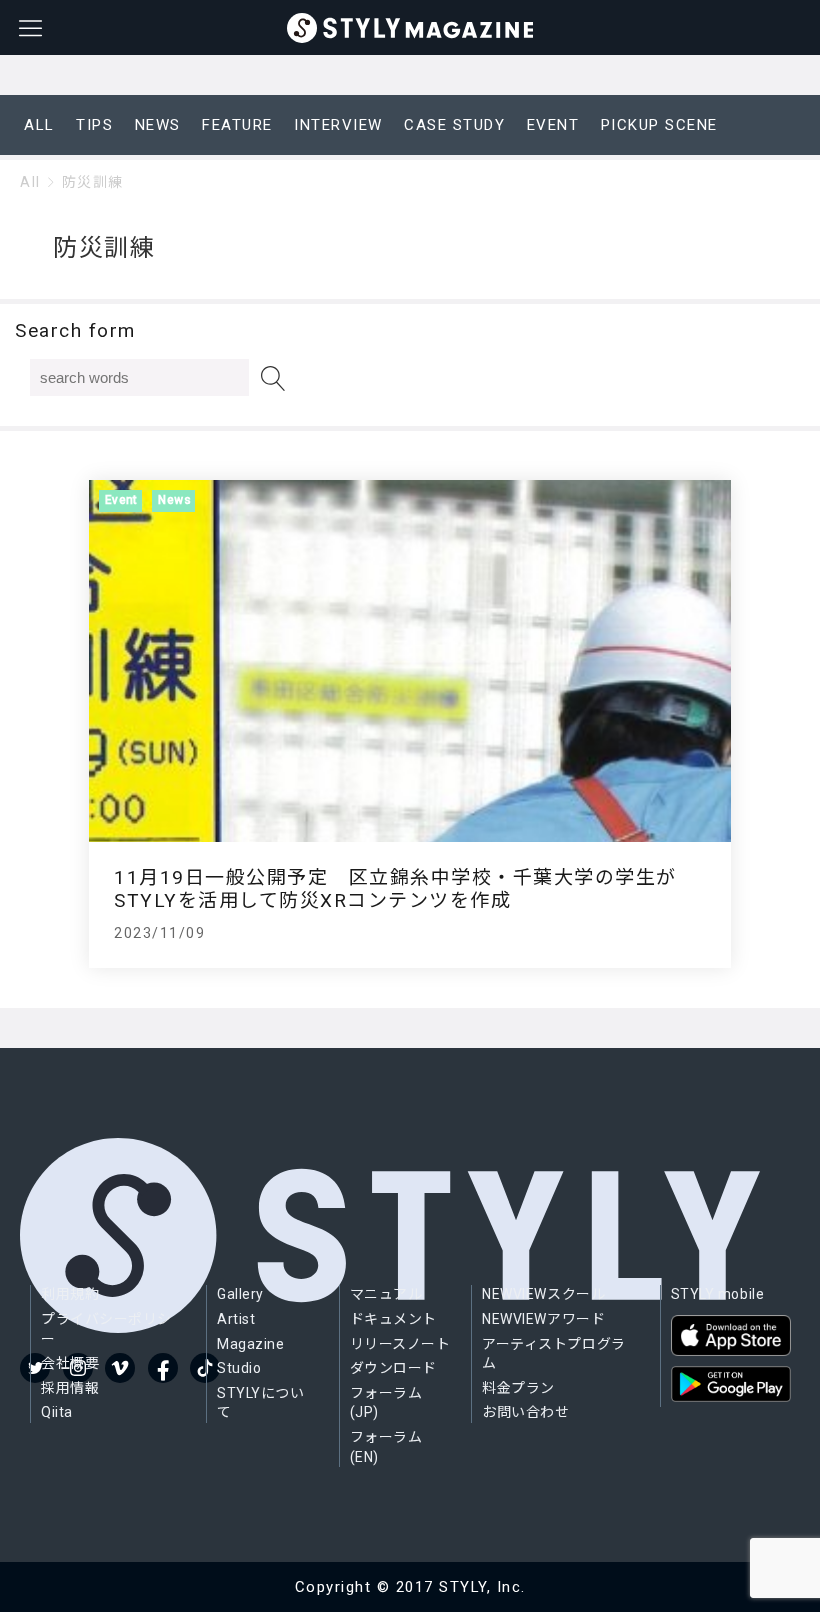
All (30, 182)
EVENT (553, 125)
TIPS (94, 125)
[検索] (273, 378)
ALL (39, 125)
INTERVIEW (338, 125)
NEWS (158, 125)
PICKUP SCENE (659, 125)
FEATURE (237, 125)
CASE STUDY (454, 125)
